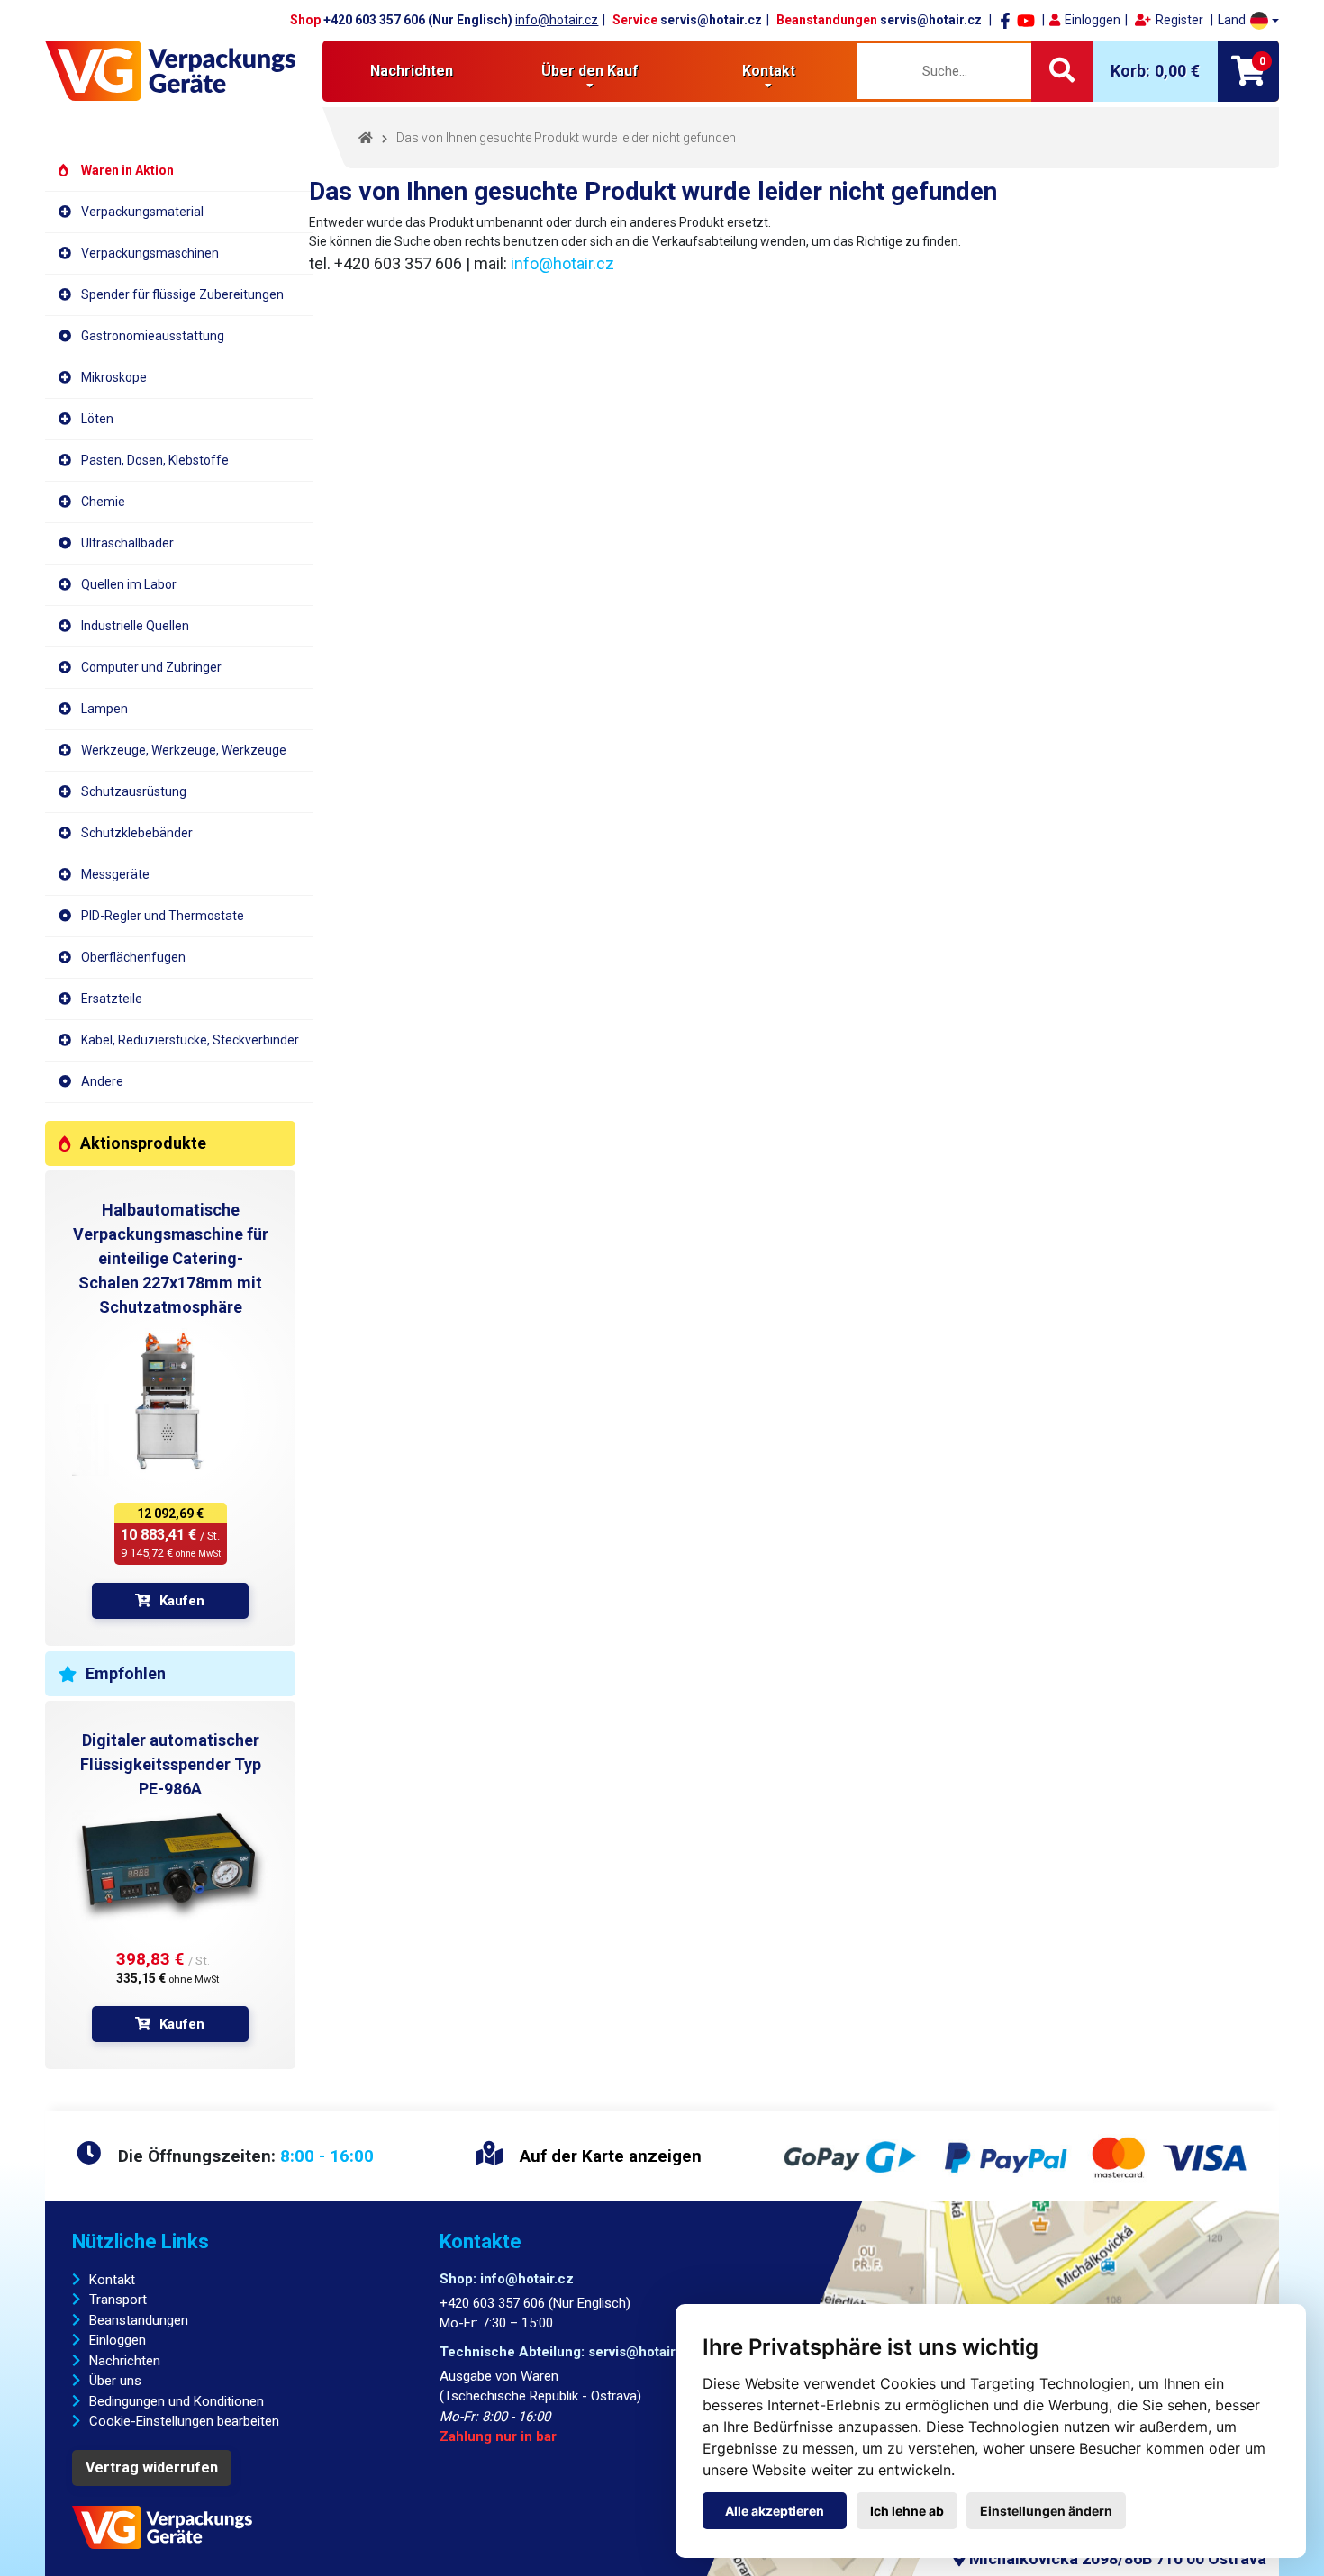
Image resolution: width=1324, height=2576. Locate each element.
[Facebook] (1005, 20)
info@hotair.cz (557, 20)
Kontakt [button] (769, 71)
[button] (1248, 20)
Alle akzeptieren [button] (775, 2511)
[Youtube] (1026, 20)
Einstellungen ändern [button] (1046, 2511)
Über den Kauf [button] (590, 71)
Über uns (115, 2381)
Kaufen (182, 1601)
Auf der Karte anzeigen (608, 2156)
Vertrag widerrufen (152, 2468)
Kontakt (112, 2280)
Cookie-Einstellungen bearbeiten (184, 2421)
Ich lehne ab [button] (907, 2511)
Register (1179, 20)
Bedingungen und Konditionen (177, 2401)
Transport (118, 2300)
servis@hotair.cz (711, 20)
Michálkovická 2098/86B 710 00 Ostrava (1116, 2558)
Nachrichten (412, 71)
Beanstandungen (139, 2320)
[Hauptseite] (170, 71)
